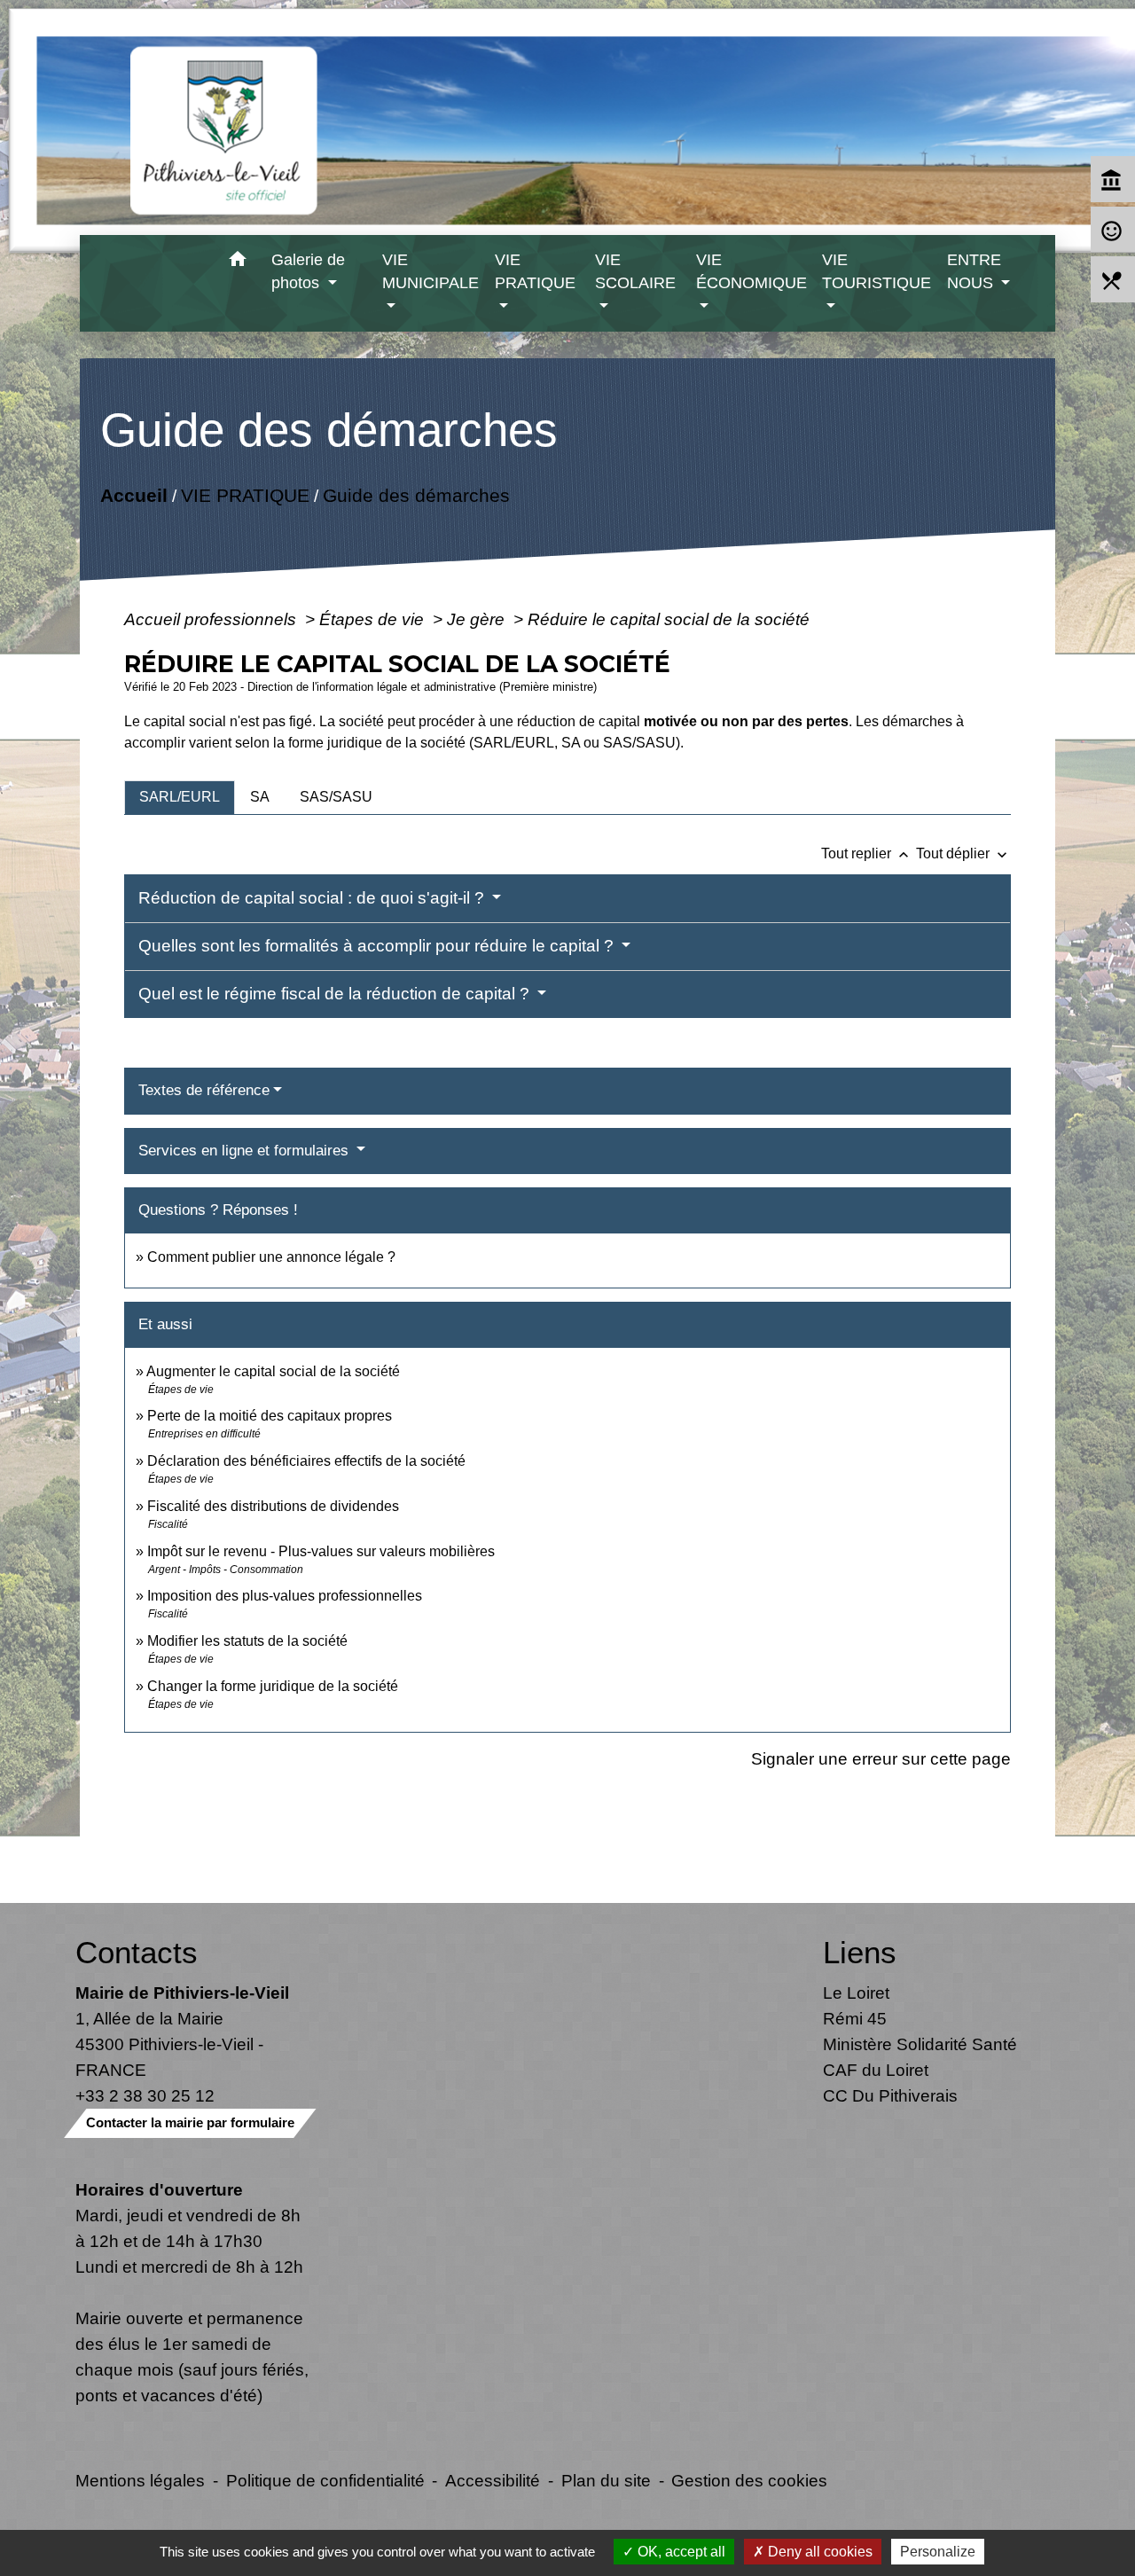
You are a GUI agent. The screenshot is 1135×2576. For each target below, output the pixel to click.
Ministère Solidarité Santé (920, 2044)
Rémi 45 (855, 2018)
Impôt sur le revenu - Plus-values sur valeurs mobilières (321, 1551)
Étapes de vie (374, 619)
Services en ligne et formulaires (246, 1151)
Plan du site (606, 2480)
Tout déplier (963, 853)
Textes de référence (204, 1090)
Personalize (938, 2552)
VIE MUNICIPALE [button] (431, 271)
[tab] (180, 797)
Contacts (137, 1952)
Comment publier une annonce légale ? (271, 1257)
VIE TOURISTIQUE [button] (877, 271)
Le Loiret (856, 1993)
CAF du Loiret (876, 2070)
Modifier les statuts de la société (247, 1641)
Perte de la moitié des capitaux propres (270, 1416)
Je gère (478, 619)
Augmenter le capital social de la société (273, 1371)
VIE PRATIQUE (244, 495)
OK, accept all (680, 2552)
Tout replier (867, 853)
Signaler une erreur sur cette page (881, 1758)
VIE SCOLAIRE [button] (635, 271)
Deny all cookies (818, 2552)
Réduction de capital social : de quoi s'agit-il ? (313, 898)
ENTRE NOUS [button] (974, 271)
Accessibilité (493, 2480)
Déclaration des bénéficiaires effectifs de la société (306, 1461)
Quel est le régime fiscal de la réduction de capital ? (336, 994)
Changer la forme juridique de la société (273, 1686)
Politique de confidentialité (325, 2480)
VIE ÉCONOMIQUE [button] (751, 271)
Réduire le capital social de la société (669, 619)
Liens (860, 1952)
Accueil (133, 495)
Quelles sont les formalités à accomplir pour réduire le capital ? (378, 946)
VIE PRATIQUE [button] (535, 271)
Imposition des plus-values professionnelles (285, 1596)
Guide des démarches (415, 495)
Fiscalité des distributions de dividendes (273, 1506)
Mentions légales (140, 2480)
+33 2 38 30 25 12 (145, 2095)
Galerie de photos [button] (308, 271)
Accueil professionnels (212, 619)
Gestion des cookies (749, 2480)
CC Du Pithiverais (890, 2095)
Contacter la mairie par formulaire (190, 2122)
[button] (237, 262)
